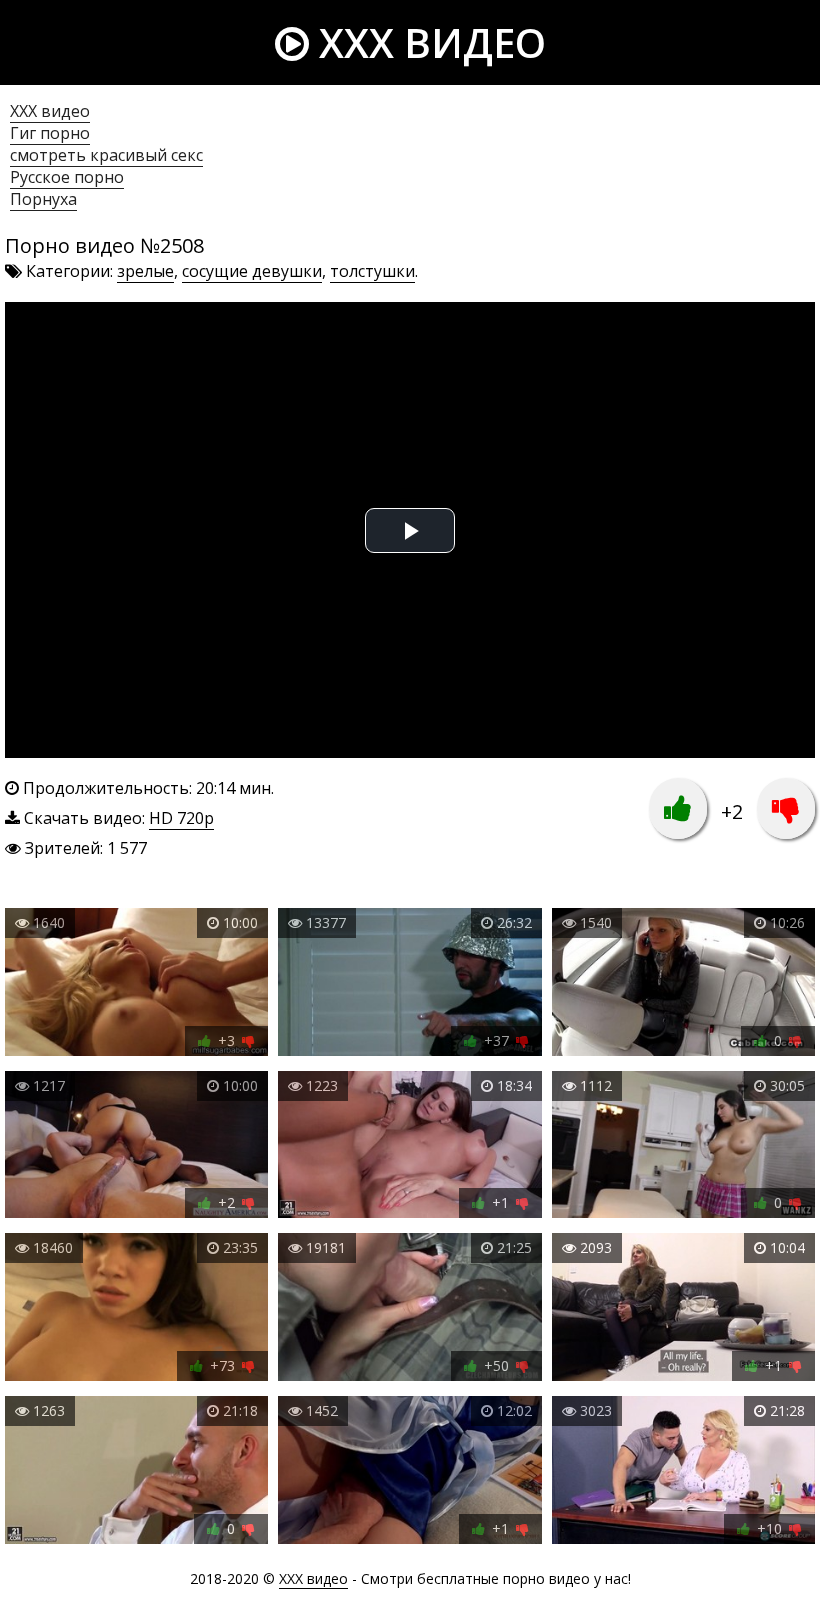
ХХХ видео (50, 111)
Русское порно (67, 177)
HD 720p (181, 818)
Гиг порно (50, 133)
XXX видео (427, 42)
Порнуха (43, 199)
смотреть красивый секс (106, 155)
